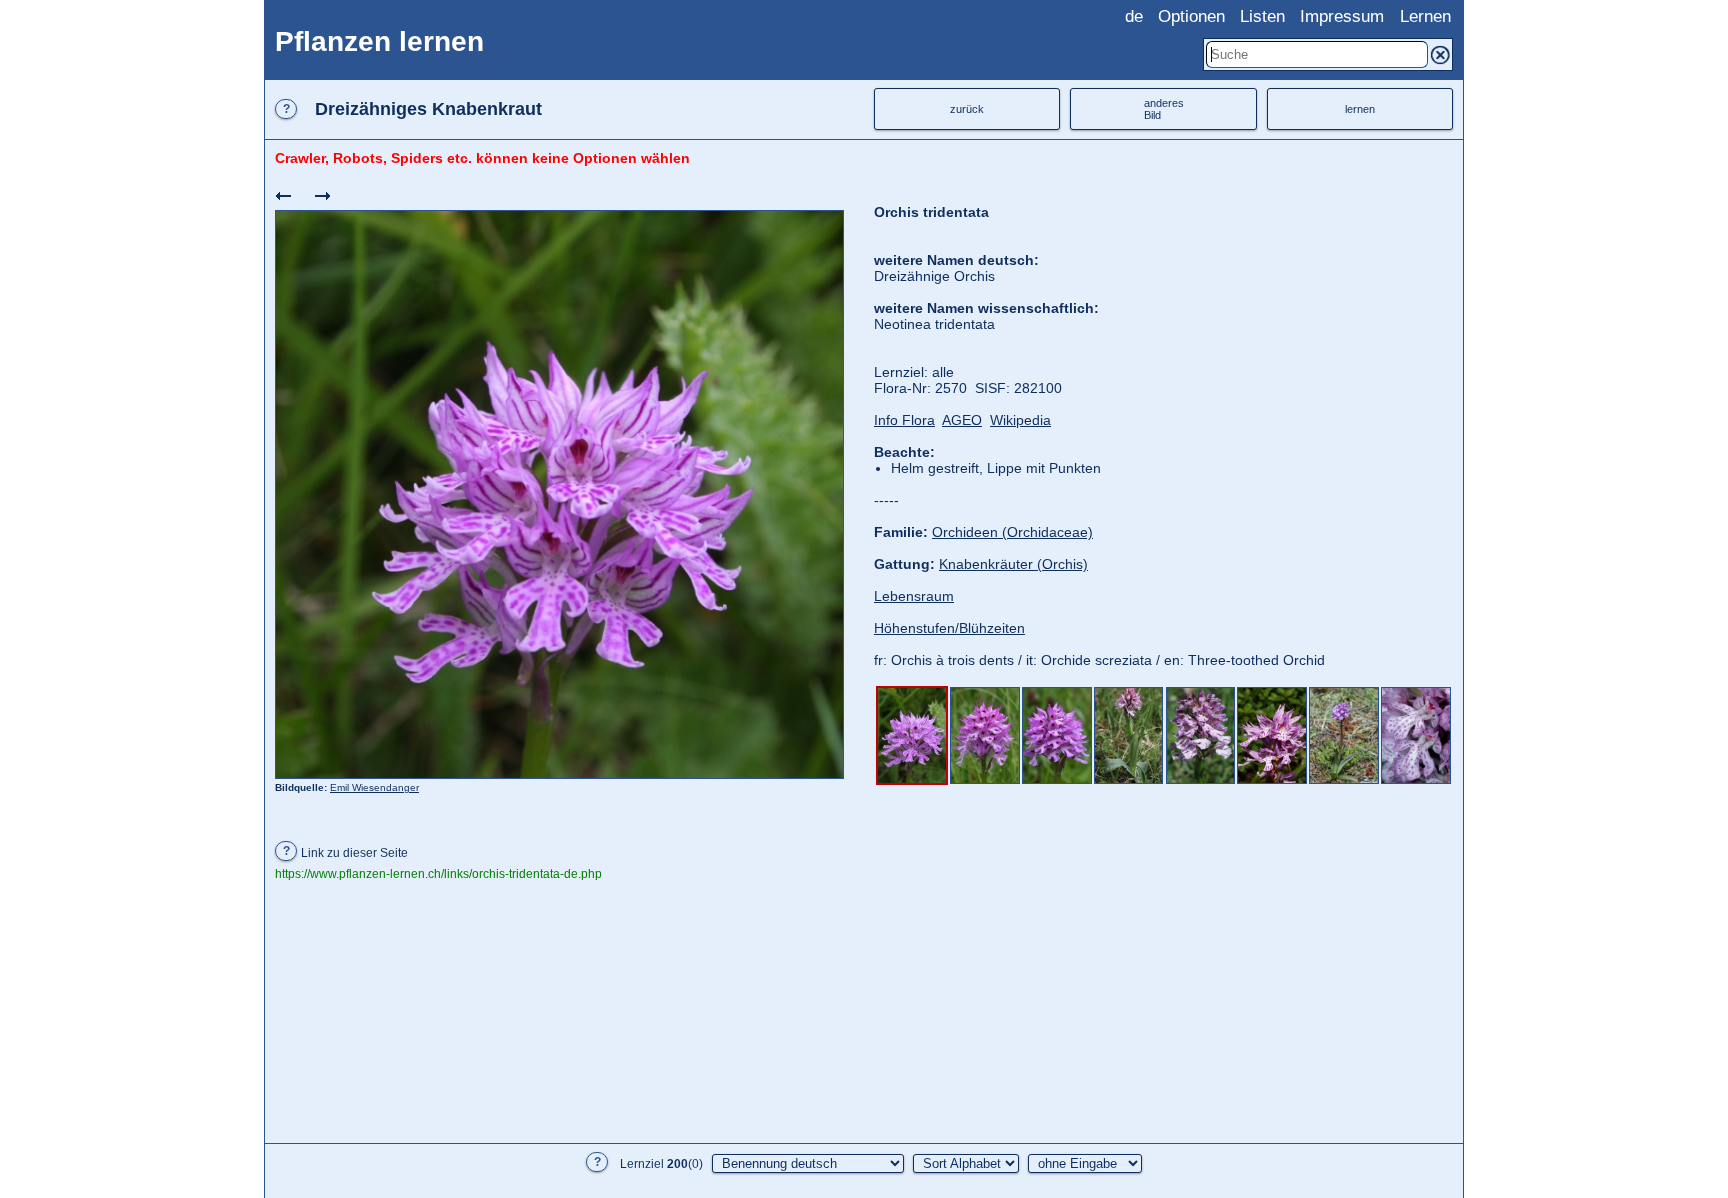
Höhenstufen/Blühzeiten (949, 628)
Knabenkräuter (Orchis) (1013, 564)
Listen (1262, 16)
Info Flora (904, 420)
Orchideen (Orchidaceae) (1012, 532)
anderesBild (1164, 109)
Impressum (1342, 16)
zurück (967, 109)
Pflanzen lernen (379, 41)
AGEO (962, 420)
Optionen (1191, 16)
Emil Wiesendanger (374, 787)
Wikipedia (1020, 420)
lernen (1360, 109)
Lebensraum (914, 596)
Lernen (1425, 16)
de (1134, 16)
